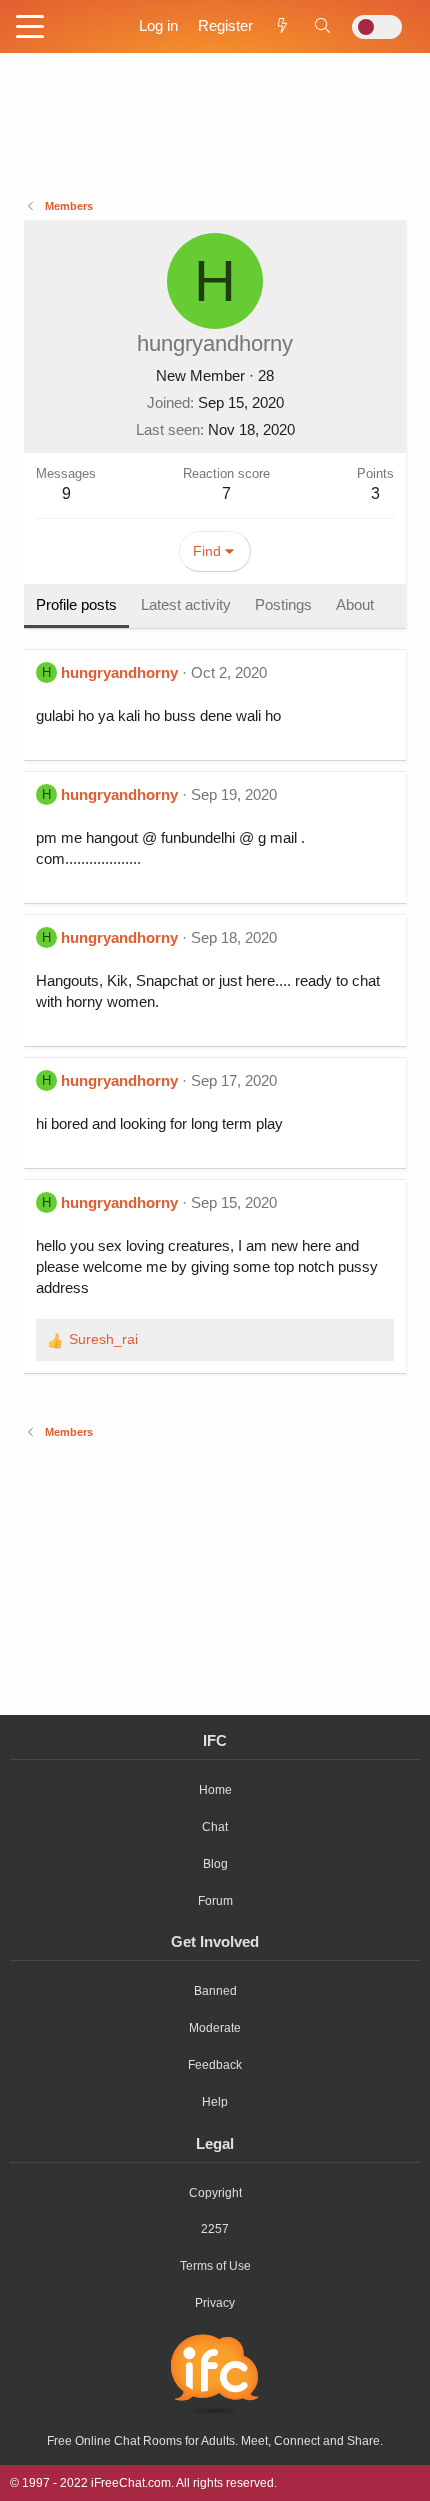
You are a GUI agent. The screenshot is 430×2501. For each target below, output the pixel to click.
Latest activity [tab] (186, 604)
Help (215, 2102)
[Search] (322, 25)
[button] (30, 28)
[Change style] (377, 27)
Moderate (215, 2028)
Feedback (215, 2065)
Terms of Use (215, 2266)
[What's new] (282, 25)
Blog (215, 1864)
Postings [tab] (283, 604)
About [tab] (355, 604)
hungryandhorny (119, 672)
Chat (215, 1827)
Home (215, 1790)
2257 (215, 2229)
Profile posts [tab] (76, 604)
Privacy (215, 2303)
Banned (215, 1991)
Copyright (215, 2193)
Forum (215, 1901)
